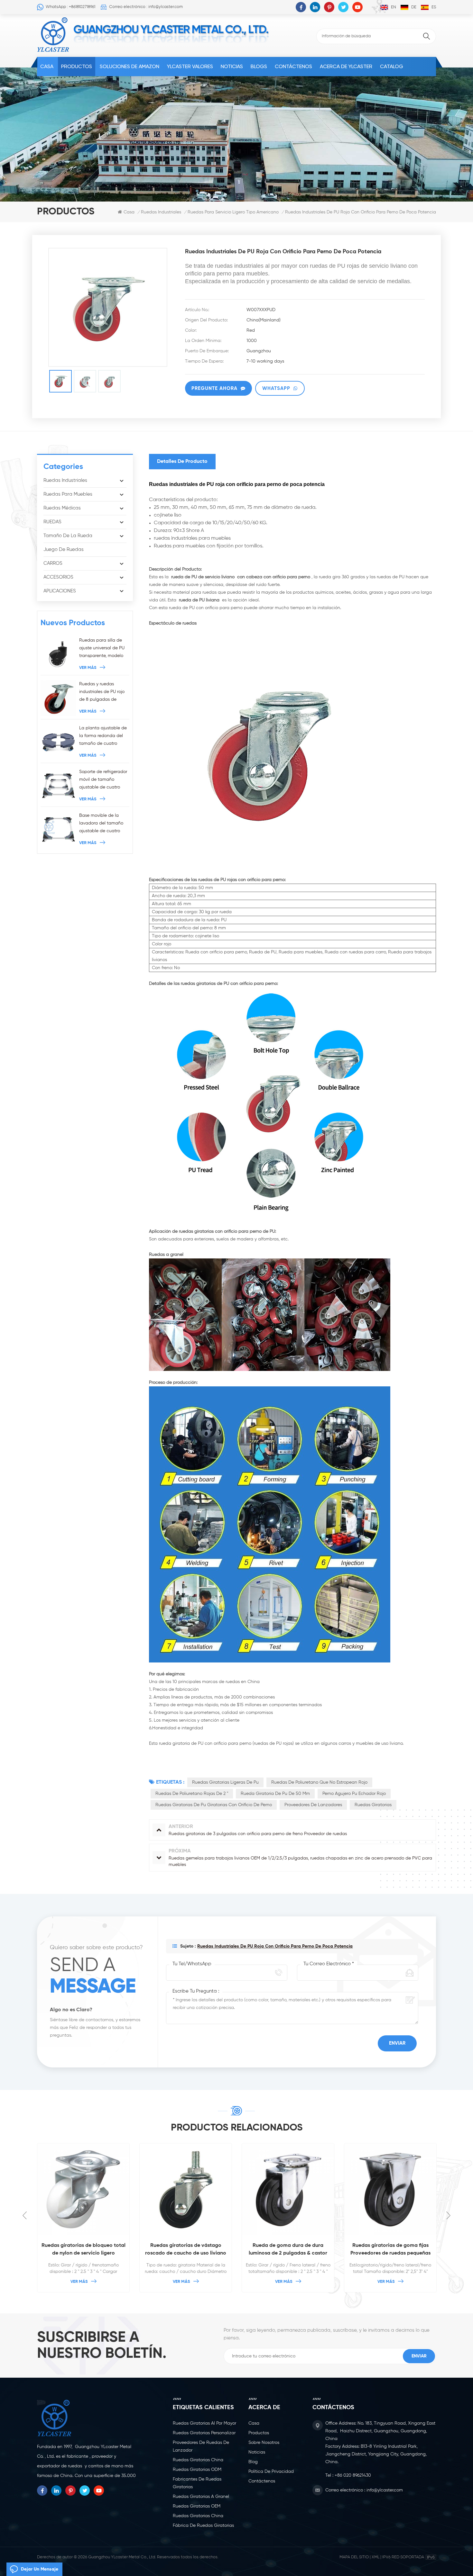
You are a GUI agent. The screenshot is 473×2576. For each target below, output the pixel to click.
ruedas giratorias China (198, 2460)
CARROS (53, 563)
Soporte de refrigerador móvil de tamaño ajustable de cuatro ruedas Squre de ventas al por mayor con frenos (104, 780)
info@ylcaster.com (385, 2490)
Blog (253, 2462)
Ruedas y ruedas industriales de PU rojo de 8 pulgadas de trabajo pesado (102, 693)
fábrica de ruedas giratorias (203, 2526)
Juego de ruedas (64, 549)
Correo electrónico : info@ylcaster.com (146, 7)
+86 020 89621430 (353, 2475)
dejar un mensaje (40, 2569)
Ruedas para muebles (68, 494)
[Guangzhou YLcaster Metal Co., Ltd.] (53, 35)
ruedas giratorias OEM (197, 2506)
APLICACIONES (60, 591)
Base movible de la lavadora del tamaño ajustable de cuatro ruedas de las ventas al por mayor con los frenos (103, 824)
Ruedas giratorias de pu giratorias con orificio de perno (214, 1805)
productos (259, 2433)
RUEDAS (52, 522)
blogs (259, 66)
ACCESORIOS (58, 577)
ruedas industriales (161, 212)
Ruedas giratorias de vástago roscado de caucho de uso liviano (83, 2249)
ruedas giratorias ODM (197, 2470)
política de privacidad (271, 2472)
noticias (232, 66)
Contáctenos (293, 66)
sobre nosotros (264, 2443)
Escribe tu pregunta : (196, 1991)
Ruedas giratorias (373, 1805)
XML (376, 2557)
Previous (25, 2215)
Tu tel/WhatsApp (192, 1964)
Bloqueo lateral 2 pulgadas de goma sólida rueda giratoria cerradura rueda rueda (390, 2250)
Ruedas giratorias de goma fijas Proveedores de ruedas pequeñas (288, 2249)
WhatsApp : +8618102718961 (70, 7)
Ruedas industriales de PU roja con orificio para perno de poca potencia (275, 1946)
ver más (88, 668)
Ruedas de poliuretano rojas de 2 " (192, 1794)
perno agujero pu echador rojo (354, 1794)
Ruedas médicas (62, 508)
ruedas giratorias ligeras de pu (225, 1782)
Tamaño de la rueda (68, 536)
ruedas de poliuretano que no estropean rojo (319, 1782)
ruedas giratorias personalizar (204, 2433)
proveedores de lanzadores (313, 1805)
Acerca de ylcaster (346, 66)
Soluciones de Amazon (130, 66)
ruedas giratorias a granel (201, 2497)
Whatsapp (276, 388)
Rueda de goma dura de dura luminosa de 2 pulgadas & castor (186, 2249)
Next (448, 2215)
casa (254, 2423)
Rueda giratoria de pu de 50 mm (275, 1794)
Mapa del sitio (354, 2557)
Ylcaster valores (190, 66)
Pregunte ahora (214, 388)
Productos (77, 66)
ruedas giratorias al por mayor (204, 2423)
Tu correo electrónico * (329, 1964)
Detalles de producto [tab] (182, 462)
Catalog (392, 66)
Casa (47, 66)
